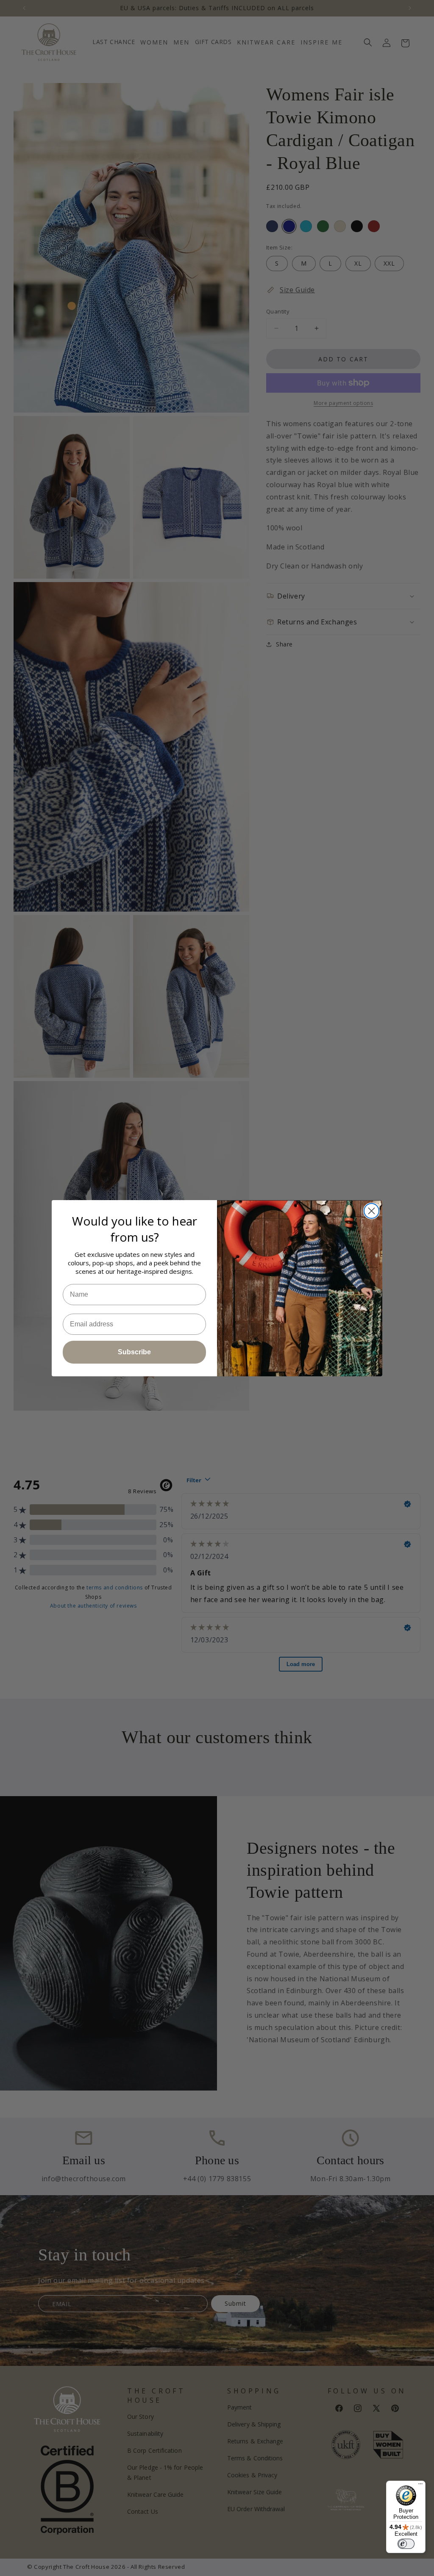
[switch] (406, 2544)
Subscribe (134, 1352)
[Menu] (420, 2486)
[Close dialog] (371, 1211)
